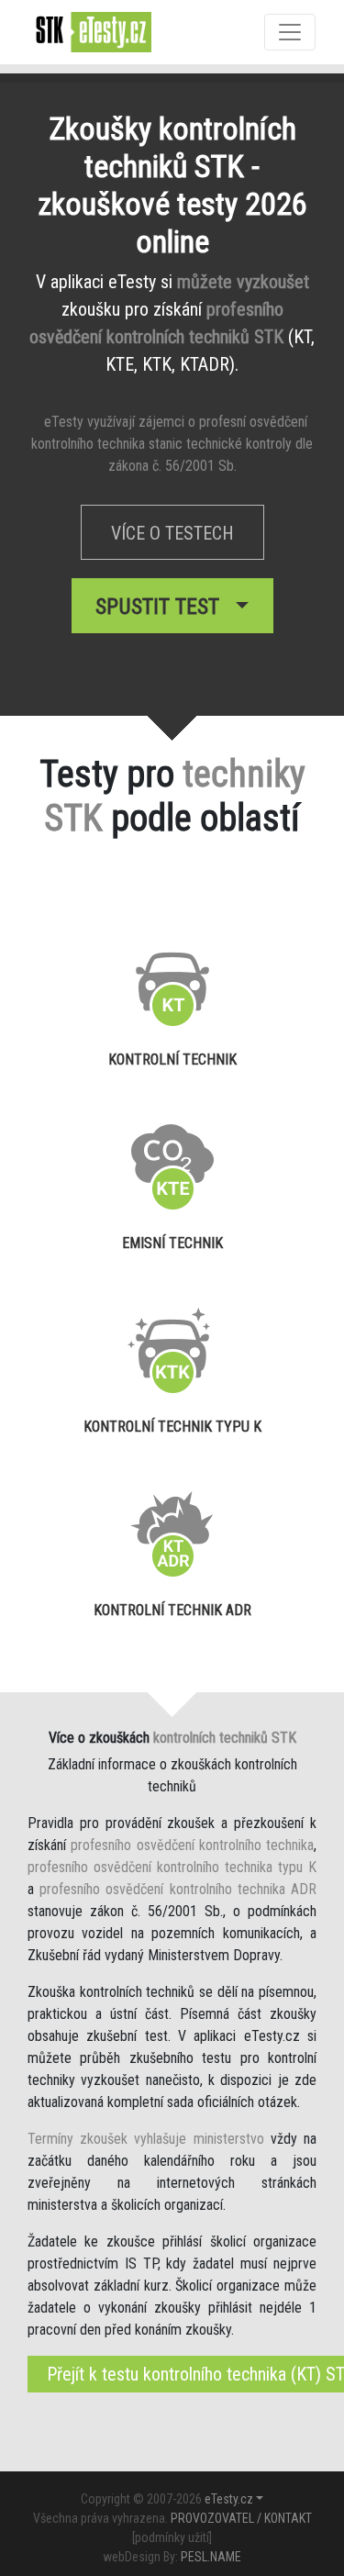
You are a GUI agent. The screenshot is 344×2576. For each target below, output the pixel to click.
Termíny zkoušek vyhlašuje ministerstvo (146, 2139)
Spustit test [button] (163, 607)
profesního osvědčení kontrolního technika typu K (172, 1867)
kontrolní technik (172, 1059)
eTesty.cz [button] (229, 2499)
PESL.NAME (211, 2557)
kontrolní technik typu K (172, 1427)
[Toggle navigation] (290, 32)
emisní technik (172, 1243)
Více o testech (172, 533)
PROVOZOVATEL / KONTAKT (241, 2518)
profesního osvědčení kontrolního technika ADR (178, 1889)
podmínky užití (172, 2537)
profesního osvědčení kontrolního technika (192, 1845)
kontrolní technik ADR (172, 1610)
